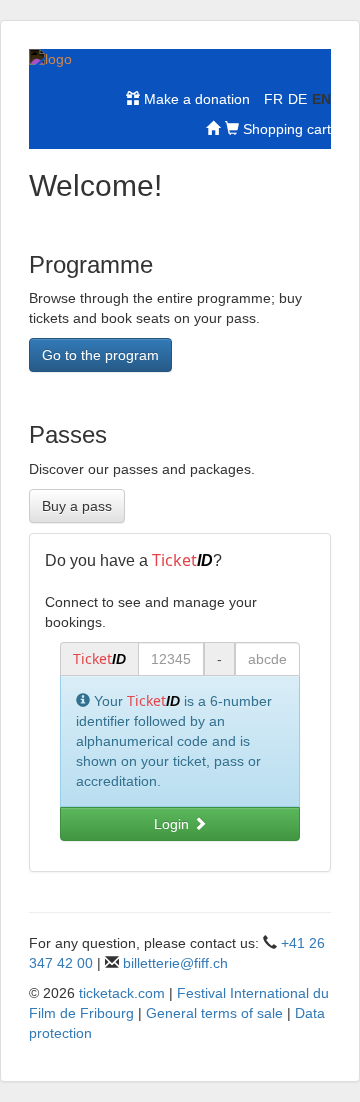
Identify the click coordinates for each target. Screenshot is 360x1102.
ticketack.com (122, 993)
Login (173, 824)
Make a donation (195, 99)
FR (273, 99)
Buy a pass (77, 506)
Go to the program (100, 355)
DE (297, 99)
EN (321, 99)
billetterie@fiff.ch (175, 963)
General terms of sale (214, 1013)
